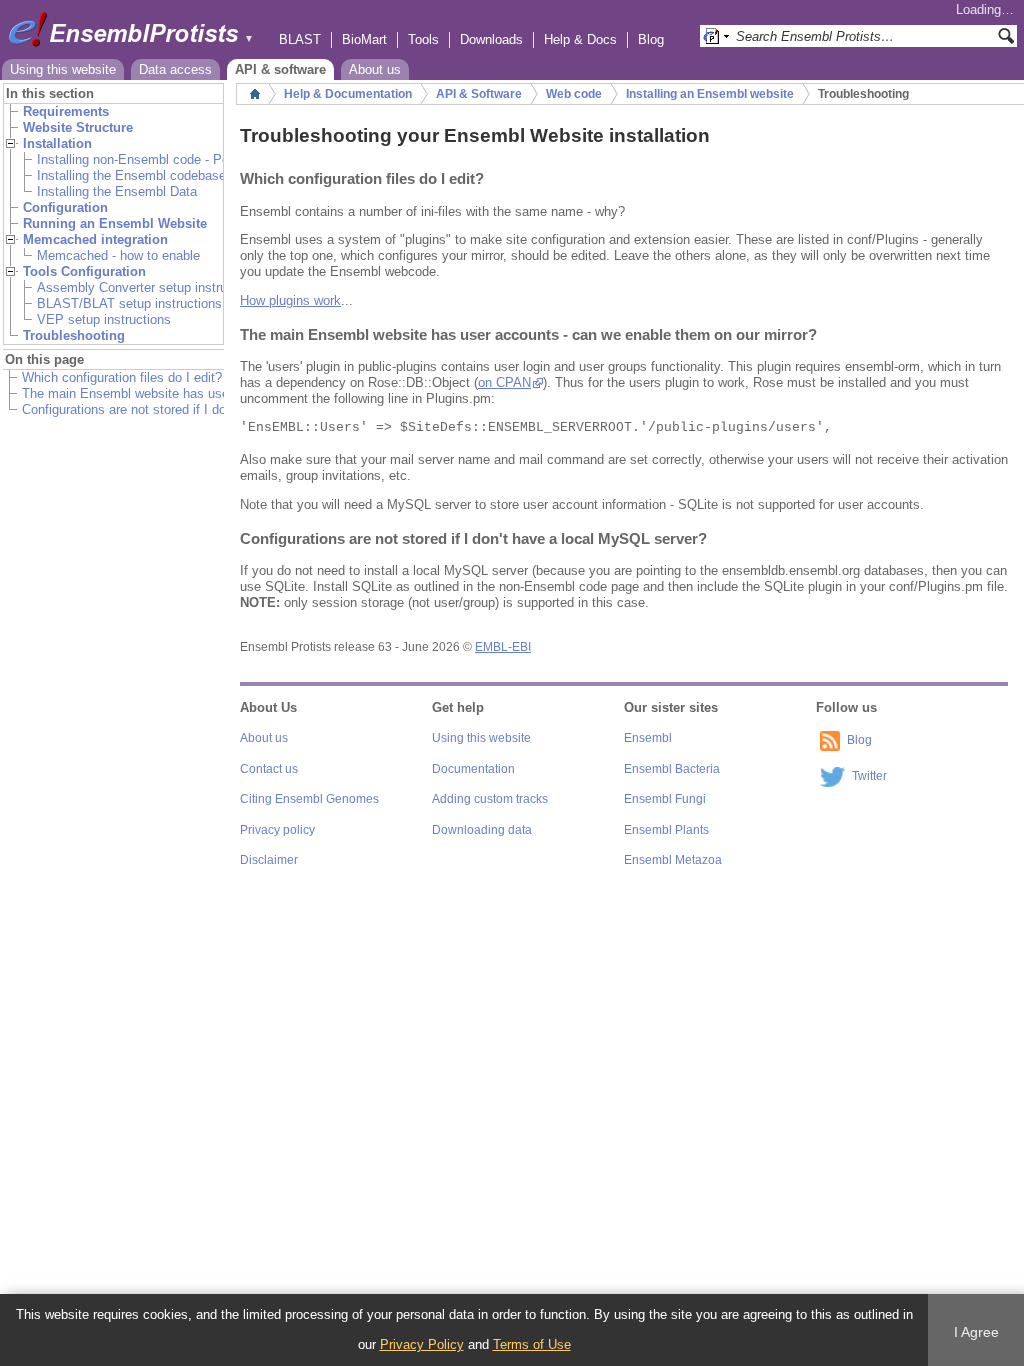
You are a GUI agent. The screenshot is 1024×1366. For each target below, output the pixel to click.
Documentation (473, 769)
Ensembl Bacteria (672, 769)
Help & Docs (580, 39)
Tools (423, 39)
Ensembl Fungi (665, 799)
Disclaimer (269, 860)
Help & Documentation (348, 94)
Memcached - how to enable (118, 255)
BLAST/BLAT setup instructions (129, 303)
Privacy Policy (422, 1344)
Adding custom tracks (490, 799)
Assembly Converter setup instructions (149, 287)
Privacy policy (277, 830)
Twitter (869, 776)
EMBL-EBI (503, 647)
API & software (280, 69)
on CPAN (504, 382)
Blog (651, 39)
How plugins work (290, 300)
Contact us (269, 769)
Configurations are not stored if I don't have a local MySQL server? (215, 409)
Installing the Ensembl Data (117, 191)
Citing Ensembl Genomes (309, 799)
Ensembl (648, 738)
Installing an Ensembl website (710, 94)
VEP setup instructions (104, 319)
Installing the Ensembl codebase (131, 175)
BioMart (364, 39)
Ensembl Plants (666, 830)
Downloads (491, 39)
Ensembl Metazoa (673, 860)
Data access (175, 69)
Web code (574, 94)
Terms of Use (532, 1344)
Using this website (63, 69)
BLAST (300, 39)
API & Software (479, 94)
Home (255, 94)
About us (375, 69)
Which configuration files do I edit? (122, 377)
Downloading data (482, 830)
